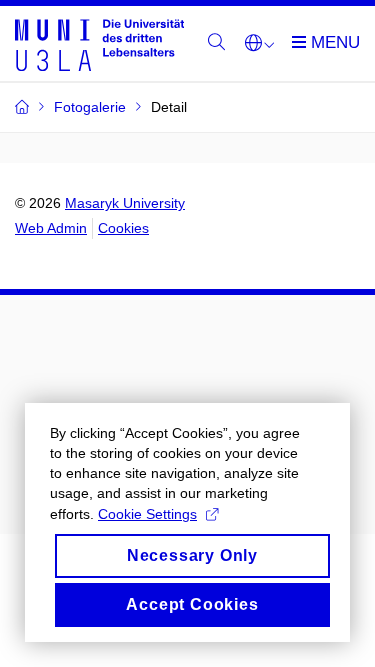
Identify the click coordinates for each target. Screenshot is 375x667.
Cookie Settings (147, 514)
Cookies (123, 228)
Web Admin (51, 228)
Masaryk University (125, 203)
